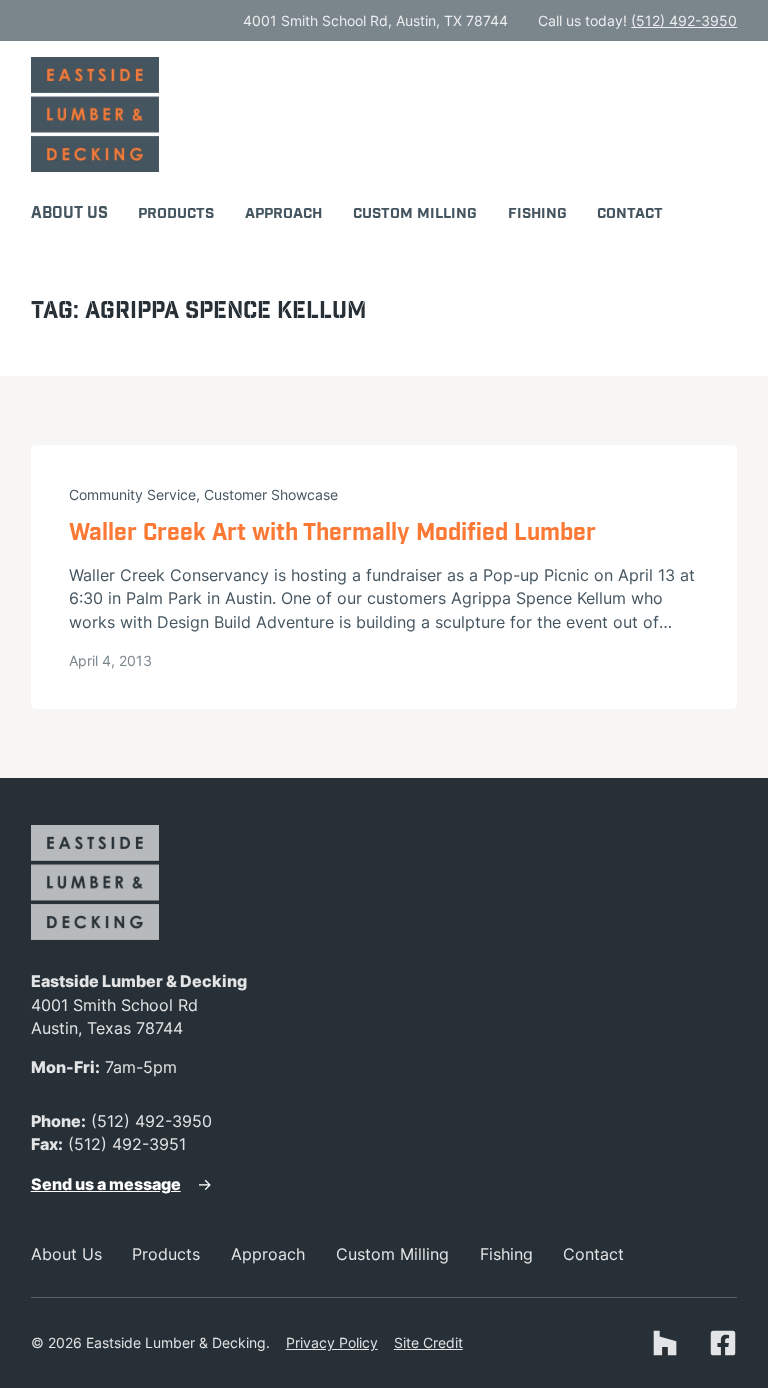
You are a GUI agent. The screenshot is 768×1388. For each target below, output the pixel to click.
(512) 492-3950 (684, 20)
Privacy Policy (332, 1342)
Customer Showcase (271, 494)
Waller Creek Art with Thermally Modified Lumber (332, 534)
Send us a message (106, 1184)
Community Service (132, 494)
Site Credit (428, 1342)
